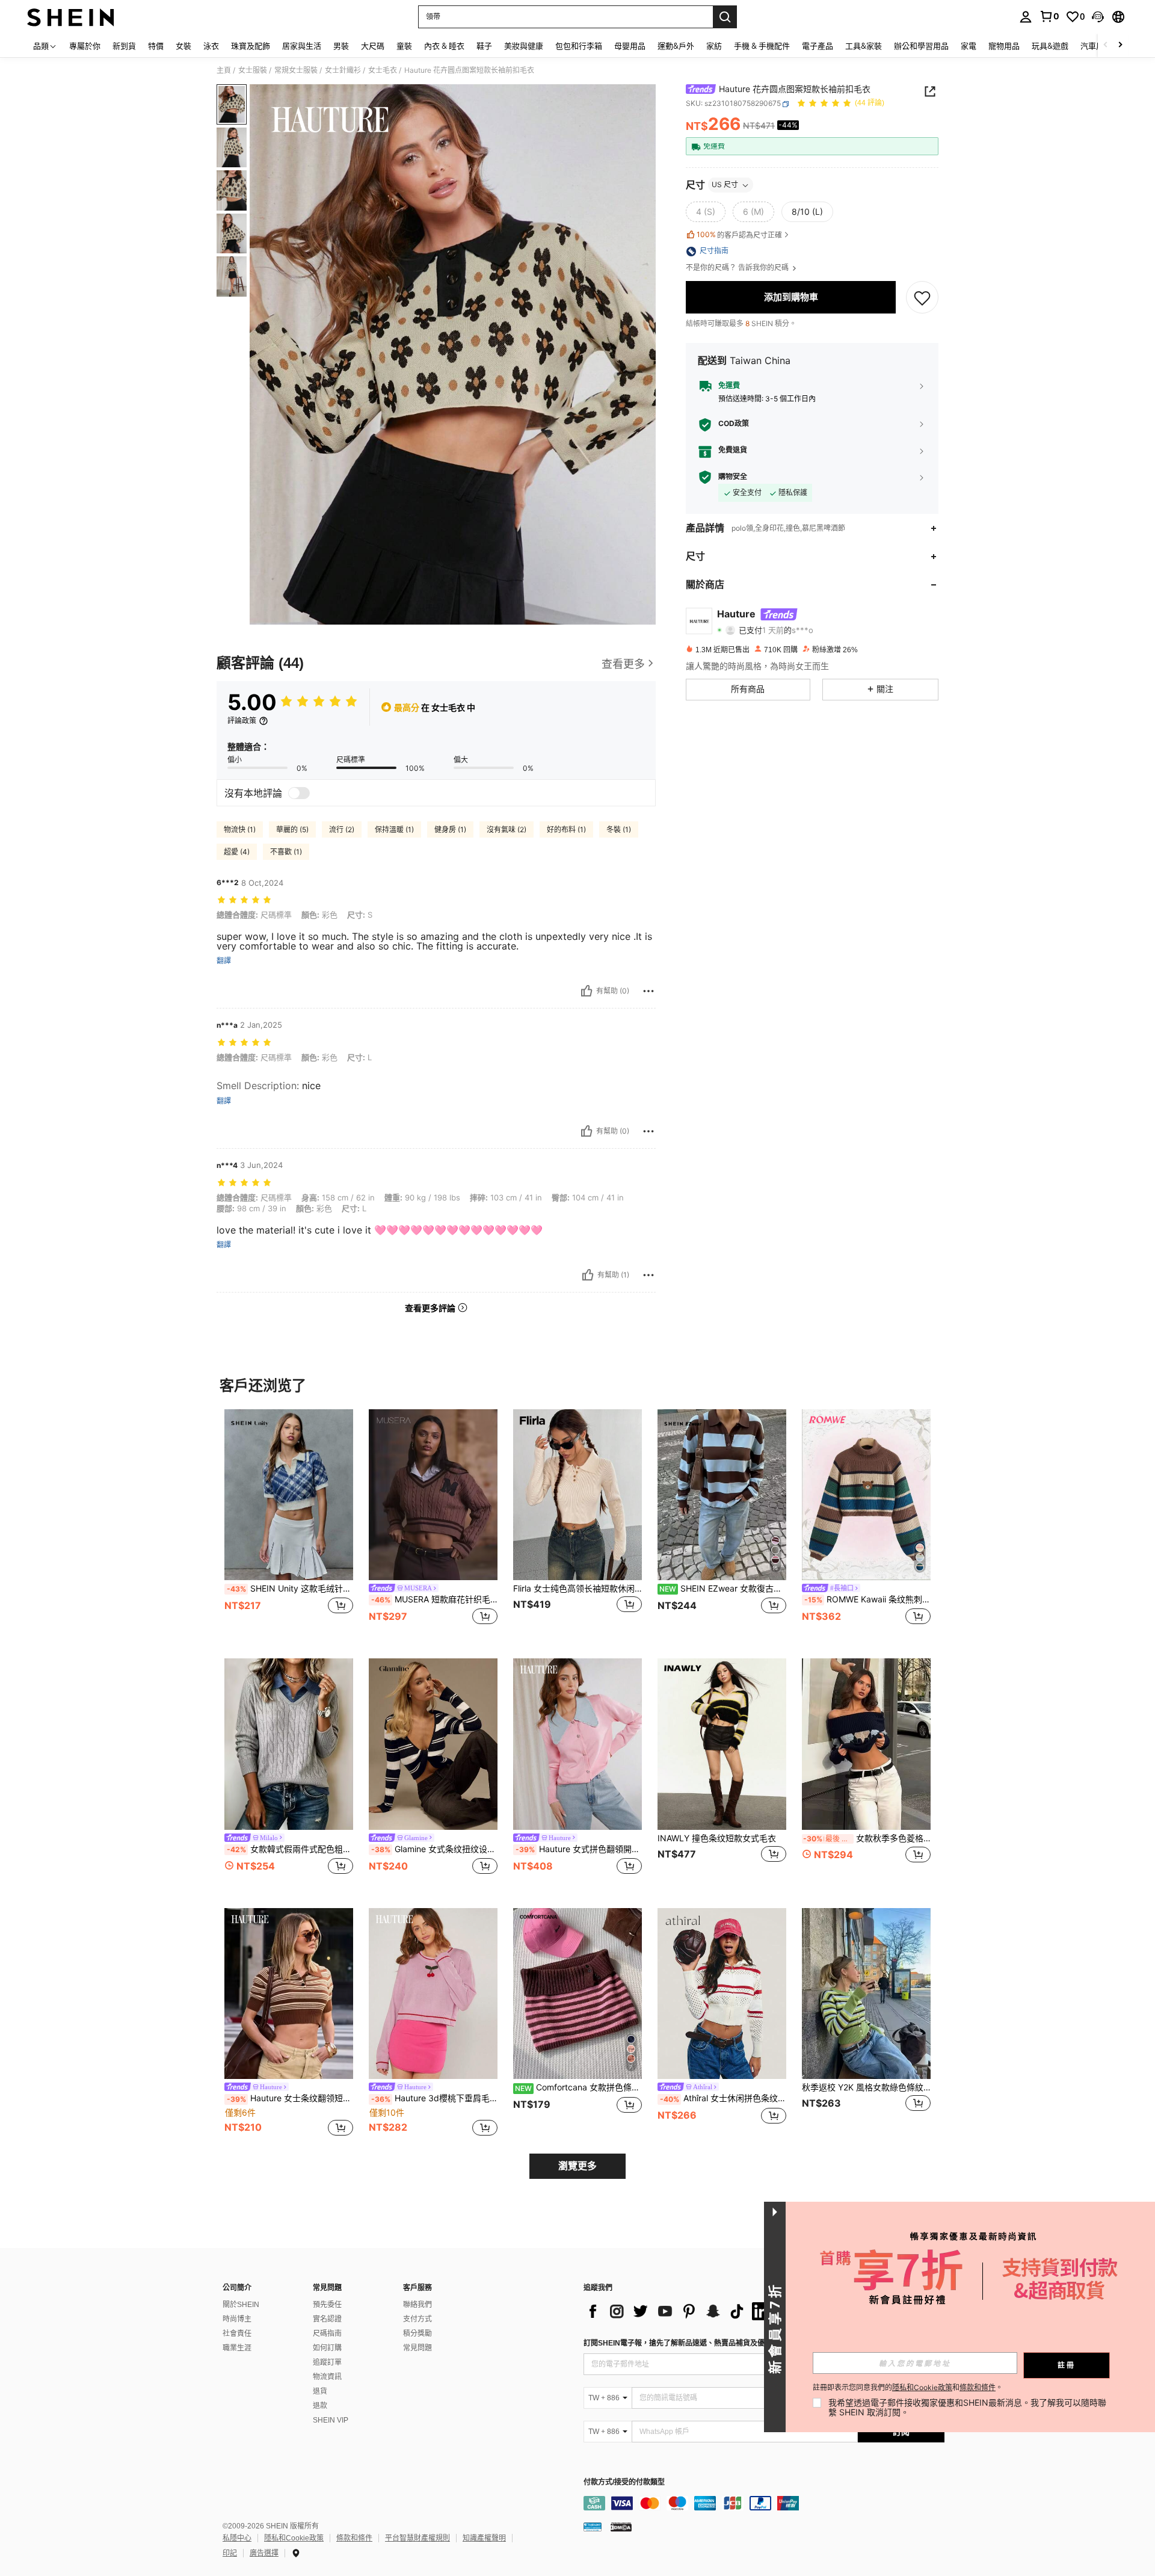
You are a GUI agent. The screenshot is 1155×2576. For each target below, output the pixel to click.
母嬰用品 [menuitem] (630, 46)
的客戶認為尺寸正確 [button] (739, 235)
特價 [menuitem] (156, 46)
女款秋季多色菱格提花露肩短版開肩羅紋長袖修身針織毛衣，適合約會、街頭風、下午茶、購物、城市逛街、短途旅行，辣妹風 (867, 1838)
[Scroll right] (1120, 45)
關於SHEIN (241, 2305)
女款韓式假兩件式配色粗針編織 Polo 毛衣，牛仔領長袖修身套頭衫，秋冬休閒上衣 (290, 1849)
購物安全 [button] (733, 477)
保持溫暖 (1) (394, 829)
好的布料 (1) (566, 829)
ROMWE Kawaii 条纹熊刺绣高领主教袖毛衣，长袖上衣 (867, 1599)
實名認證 (327, 2319)
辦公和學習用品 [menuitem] (921, 46)
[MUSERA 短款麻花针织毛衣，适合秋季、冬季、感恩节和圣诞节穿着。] (433, 1495)
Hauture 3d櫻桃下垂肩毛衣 (434, 2098)
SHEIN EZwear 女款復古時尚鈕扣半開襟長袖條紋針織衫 (723, 1589)
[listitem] (289, 1524)
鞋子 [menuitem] (484, 46)
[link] (1049, 16)
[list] (680, 2311)
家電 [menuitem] (969, 46)
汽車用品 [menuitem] (1096, 46)
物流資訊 (327, 2377)
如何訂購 (327, 2348)
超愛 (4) (237, 852)
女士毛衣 (383, 70)
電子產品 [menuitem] (818, 46)
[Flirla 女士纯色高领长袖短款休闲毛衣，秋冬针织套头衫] (577, 1495)
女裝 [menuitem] (183, 46)
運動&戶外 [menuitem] (676, 46)
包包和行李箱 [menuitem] (579, 46)
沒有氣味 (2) (507, 829)
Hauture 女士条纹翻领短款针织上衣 (290, 2098)
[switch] (299, 793)
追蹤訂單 (327, 2362)
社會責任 (237, 2334)
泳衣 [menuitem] (211, 46)
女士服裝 (253, 70)
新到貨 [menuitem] (124, 46)
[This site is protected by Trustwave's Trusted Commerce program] (593, 2527)
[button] (1098, 17)
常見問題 (417, 2348)
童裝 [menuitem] (404, 46)
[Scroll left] (1106, 45)
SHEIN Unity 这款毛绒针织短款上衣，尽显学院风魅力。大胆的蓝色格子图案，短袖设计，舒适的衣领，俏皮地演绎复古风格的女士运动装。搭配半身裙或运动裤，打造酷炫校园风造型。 (290, 1589)
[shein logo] (71, 17)
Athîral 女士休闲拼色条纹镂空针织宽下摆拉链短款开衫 (723, 2098)
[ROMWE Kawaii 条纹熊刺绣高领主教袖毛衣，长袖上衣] (866, 1495)
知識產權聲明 (484, 2538)
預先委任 (327, 2305)
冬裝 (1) (619, 829)
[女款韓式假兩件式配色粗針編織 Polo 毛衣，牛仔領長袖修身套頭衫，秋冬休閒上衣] (289, 1744)
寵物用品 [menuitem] (1004, 46)
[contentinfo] (764, 2503)
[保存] (922, 297)
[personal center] (1026, 17)
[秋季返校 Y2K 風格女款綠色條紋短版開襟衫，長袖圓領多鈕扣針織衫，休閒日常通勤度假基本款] (866, 1994)
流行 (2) (342, 829)
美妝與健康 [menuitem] (524, 46)
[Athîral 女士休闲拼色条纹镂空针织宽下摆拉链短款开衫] (722, 1994)
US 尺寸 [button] (725, 185)
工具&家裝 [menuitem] (864, 46)
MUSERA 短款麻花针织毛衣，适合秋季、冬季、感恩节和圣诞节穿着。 (434, 1599)
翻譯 (224, 961)
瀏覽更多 (577, 2166)
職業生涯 (237, 2348)
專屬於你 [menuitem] (85, 46)
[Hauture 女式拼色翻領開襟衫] (577, 1744)
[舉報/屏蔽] (648, 991)
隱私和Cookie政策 (294, 2538)
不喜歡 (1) (286, 852)
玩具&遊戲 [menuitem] (1050, 46)
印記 (230, 2553)
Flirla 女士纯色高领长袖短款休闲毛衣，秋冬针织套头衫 (577, 1589)
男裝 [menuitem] (341, 46)
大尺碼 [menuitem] (373, 46)
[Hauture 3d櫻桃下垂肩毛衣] (433, 1994)
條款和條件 (354, 2538)
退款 (320, 2406)
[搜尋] (725, 17)
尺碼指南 (327, 2334)
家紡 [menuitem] (714, 46)
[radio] (706, 212)
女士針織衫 (343, 70)
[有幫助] (587, 991)
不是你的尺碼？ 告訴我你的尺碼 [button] (738, 268)
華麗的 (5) (292, 829)
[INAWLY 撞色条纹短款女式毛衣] (722, 1744)
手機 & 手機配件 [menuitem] (762, 46)
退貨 (320, 2391)
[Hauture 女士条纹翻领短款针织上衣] (289, 1994)
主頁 (224, 70)
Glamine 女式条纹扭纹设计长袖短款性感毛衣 (434, 1849)
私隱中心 (237, 2538)
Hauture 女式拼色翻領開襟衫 (579, 1849)
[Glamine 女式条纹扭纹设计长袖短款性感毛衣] (433, 1744)
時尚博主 (237, 2319)
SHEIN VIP (331, 2420)
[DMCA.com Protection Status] (621, 2527)
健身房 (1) (450, 829)
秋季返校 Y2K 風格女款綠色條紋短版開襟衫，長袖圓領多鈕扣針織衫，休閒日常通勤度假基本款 (866, 2087)
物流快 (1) (240, 829)
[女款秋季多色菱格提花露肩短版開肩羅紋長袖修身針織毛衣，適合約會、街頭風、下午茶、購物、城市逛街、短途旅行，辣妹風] (866, 1744)
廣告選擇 (264, 2553)
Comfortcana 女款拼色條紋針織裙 (578, 2087)
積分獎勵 (417, 2334)
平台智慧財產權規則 (417, 2538)
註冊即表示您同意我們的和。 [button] (908, 2388)
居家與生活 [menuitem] (302, 46)
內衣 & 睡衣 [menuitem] (444, 46)
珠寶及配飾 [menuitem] (251, 46)
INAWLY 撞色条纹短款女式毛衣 (717, 1838)
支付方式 (417, 2319)
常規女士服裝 (296, 70)
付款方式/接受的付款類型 (624, 2482)
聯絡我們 (417, 2305)
